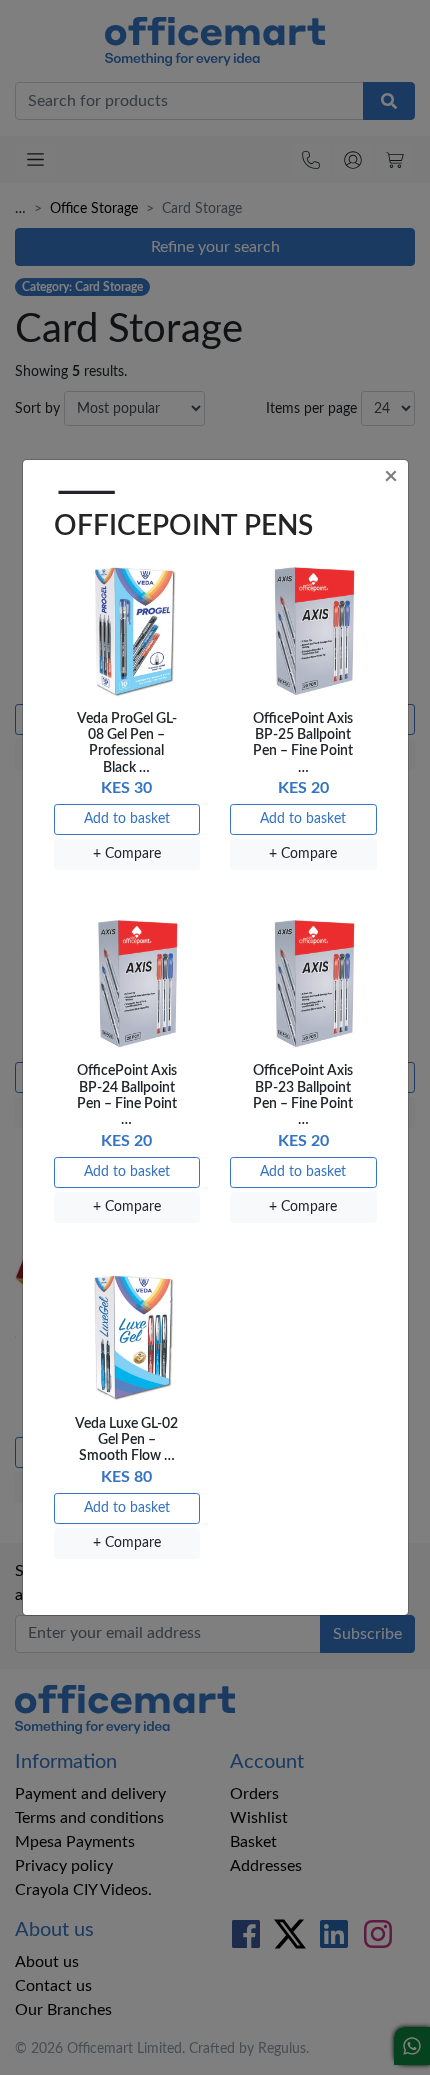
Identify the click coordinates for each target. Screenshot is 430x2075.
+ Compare (127, 854)
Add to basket (127, 819)
